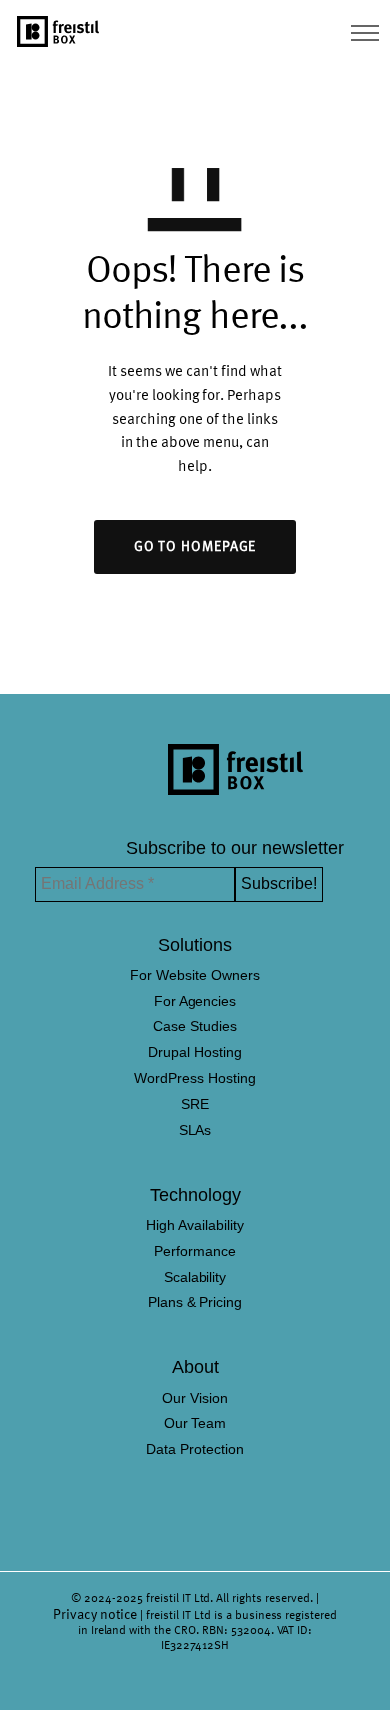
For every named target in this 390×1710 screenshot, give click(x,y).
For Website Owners (194, 975)
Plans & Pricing (195, 1302)
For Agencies (195, 1001)
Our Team (195, 1423)
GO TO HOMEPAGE (195, 547)
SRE (195, 1104)
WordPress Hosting (194, 1078)
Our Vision (195, 1398)
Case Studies (195, 1026)
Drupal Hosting (195, 1052)
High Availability (194, 1225)
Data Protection (195, 1449)
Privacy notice (95, 1615)
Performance (195, 1251)
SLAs (195, 1130)
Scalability (195, 1277)
